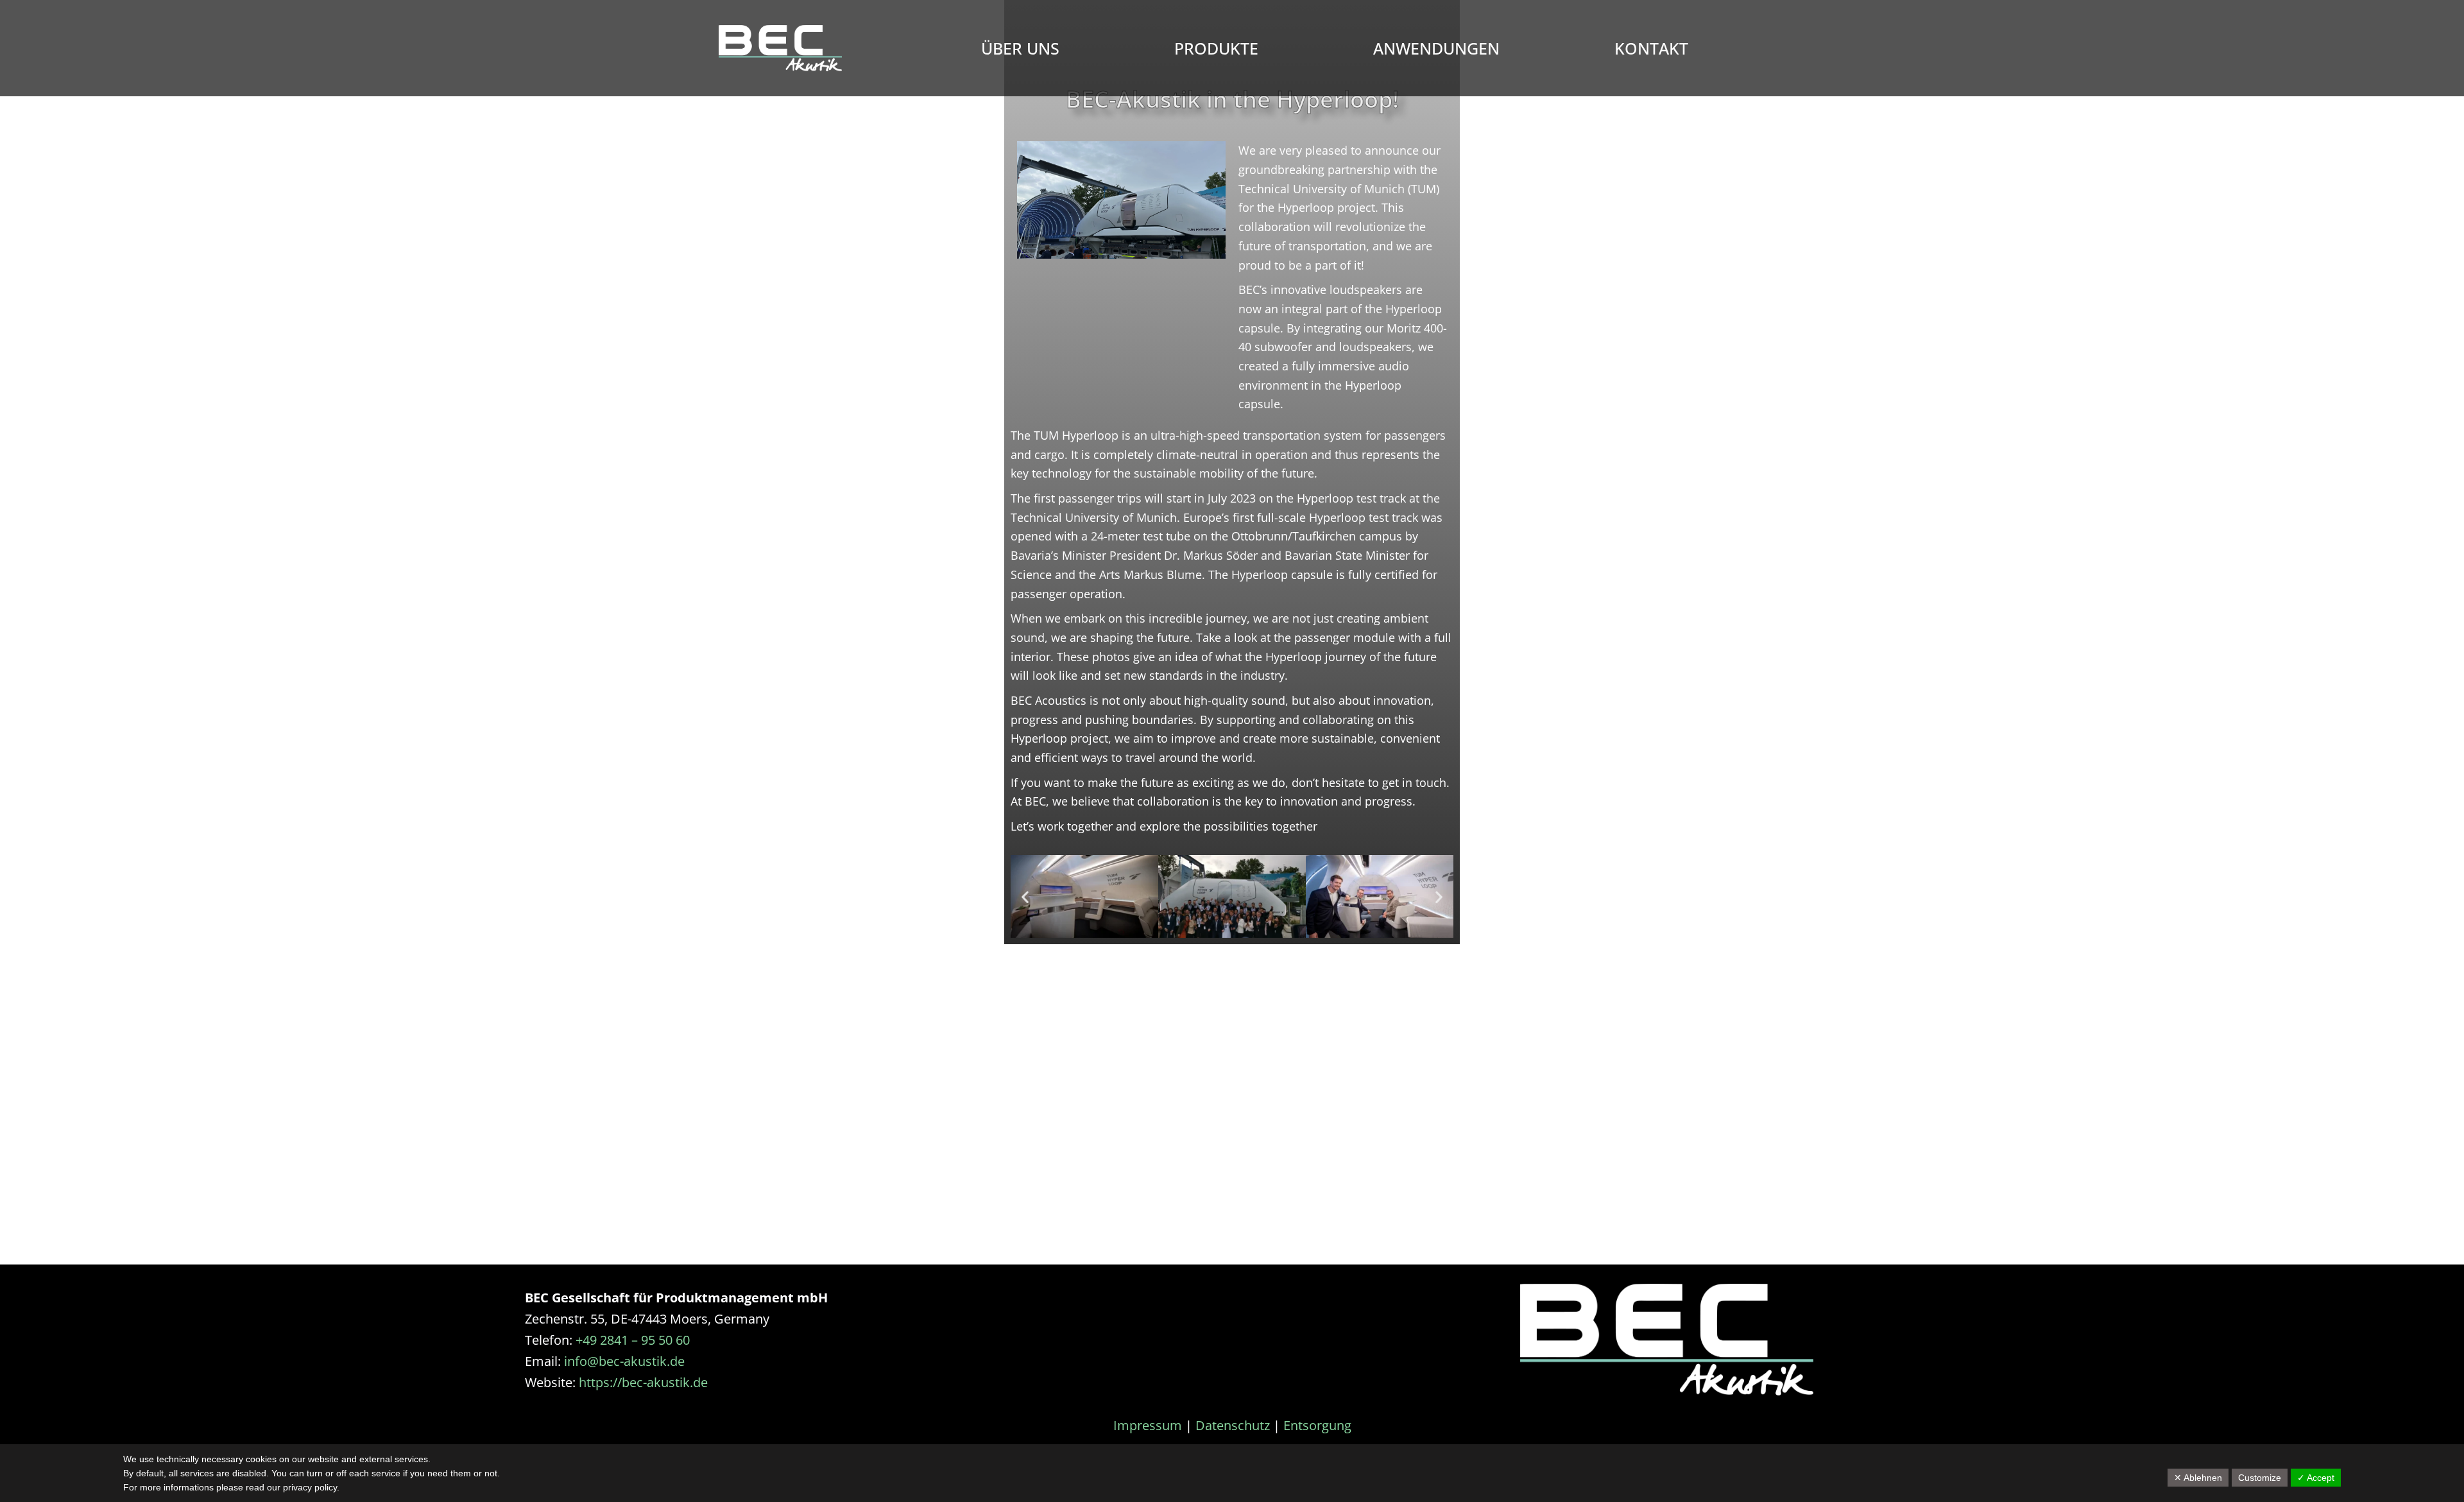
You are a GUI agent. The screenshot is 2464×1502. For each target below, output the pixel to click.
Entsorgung (1317, 1425)
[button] (1025, 896)
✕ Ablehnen (2198, 1478)
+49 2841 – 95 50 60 (633, 1340)
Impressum (1148, 1425)
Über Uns (1020, 48)
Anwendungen (1436, 48)
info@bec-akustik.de (624, 1361)
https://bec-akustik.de (643, 1382)
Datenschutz (1233, 1425)
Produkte (1216, 48)
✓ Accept (2316, 1478)
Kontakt (1651, 48)
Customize (2260, 1478)
